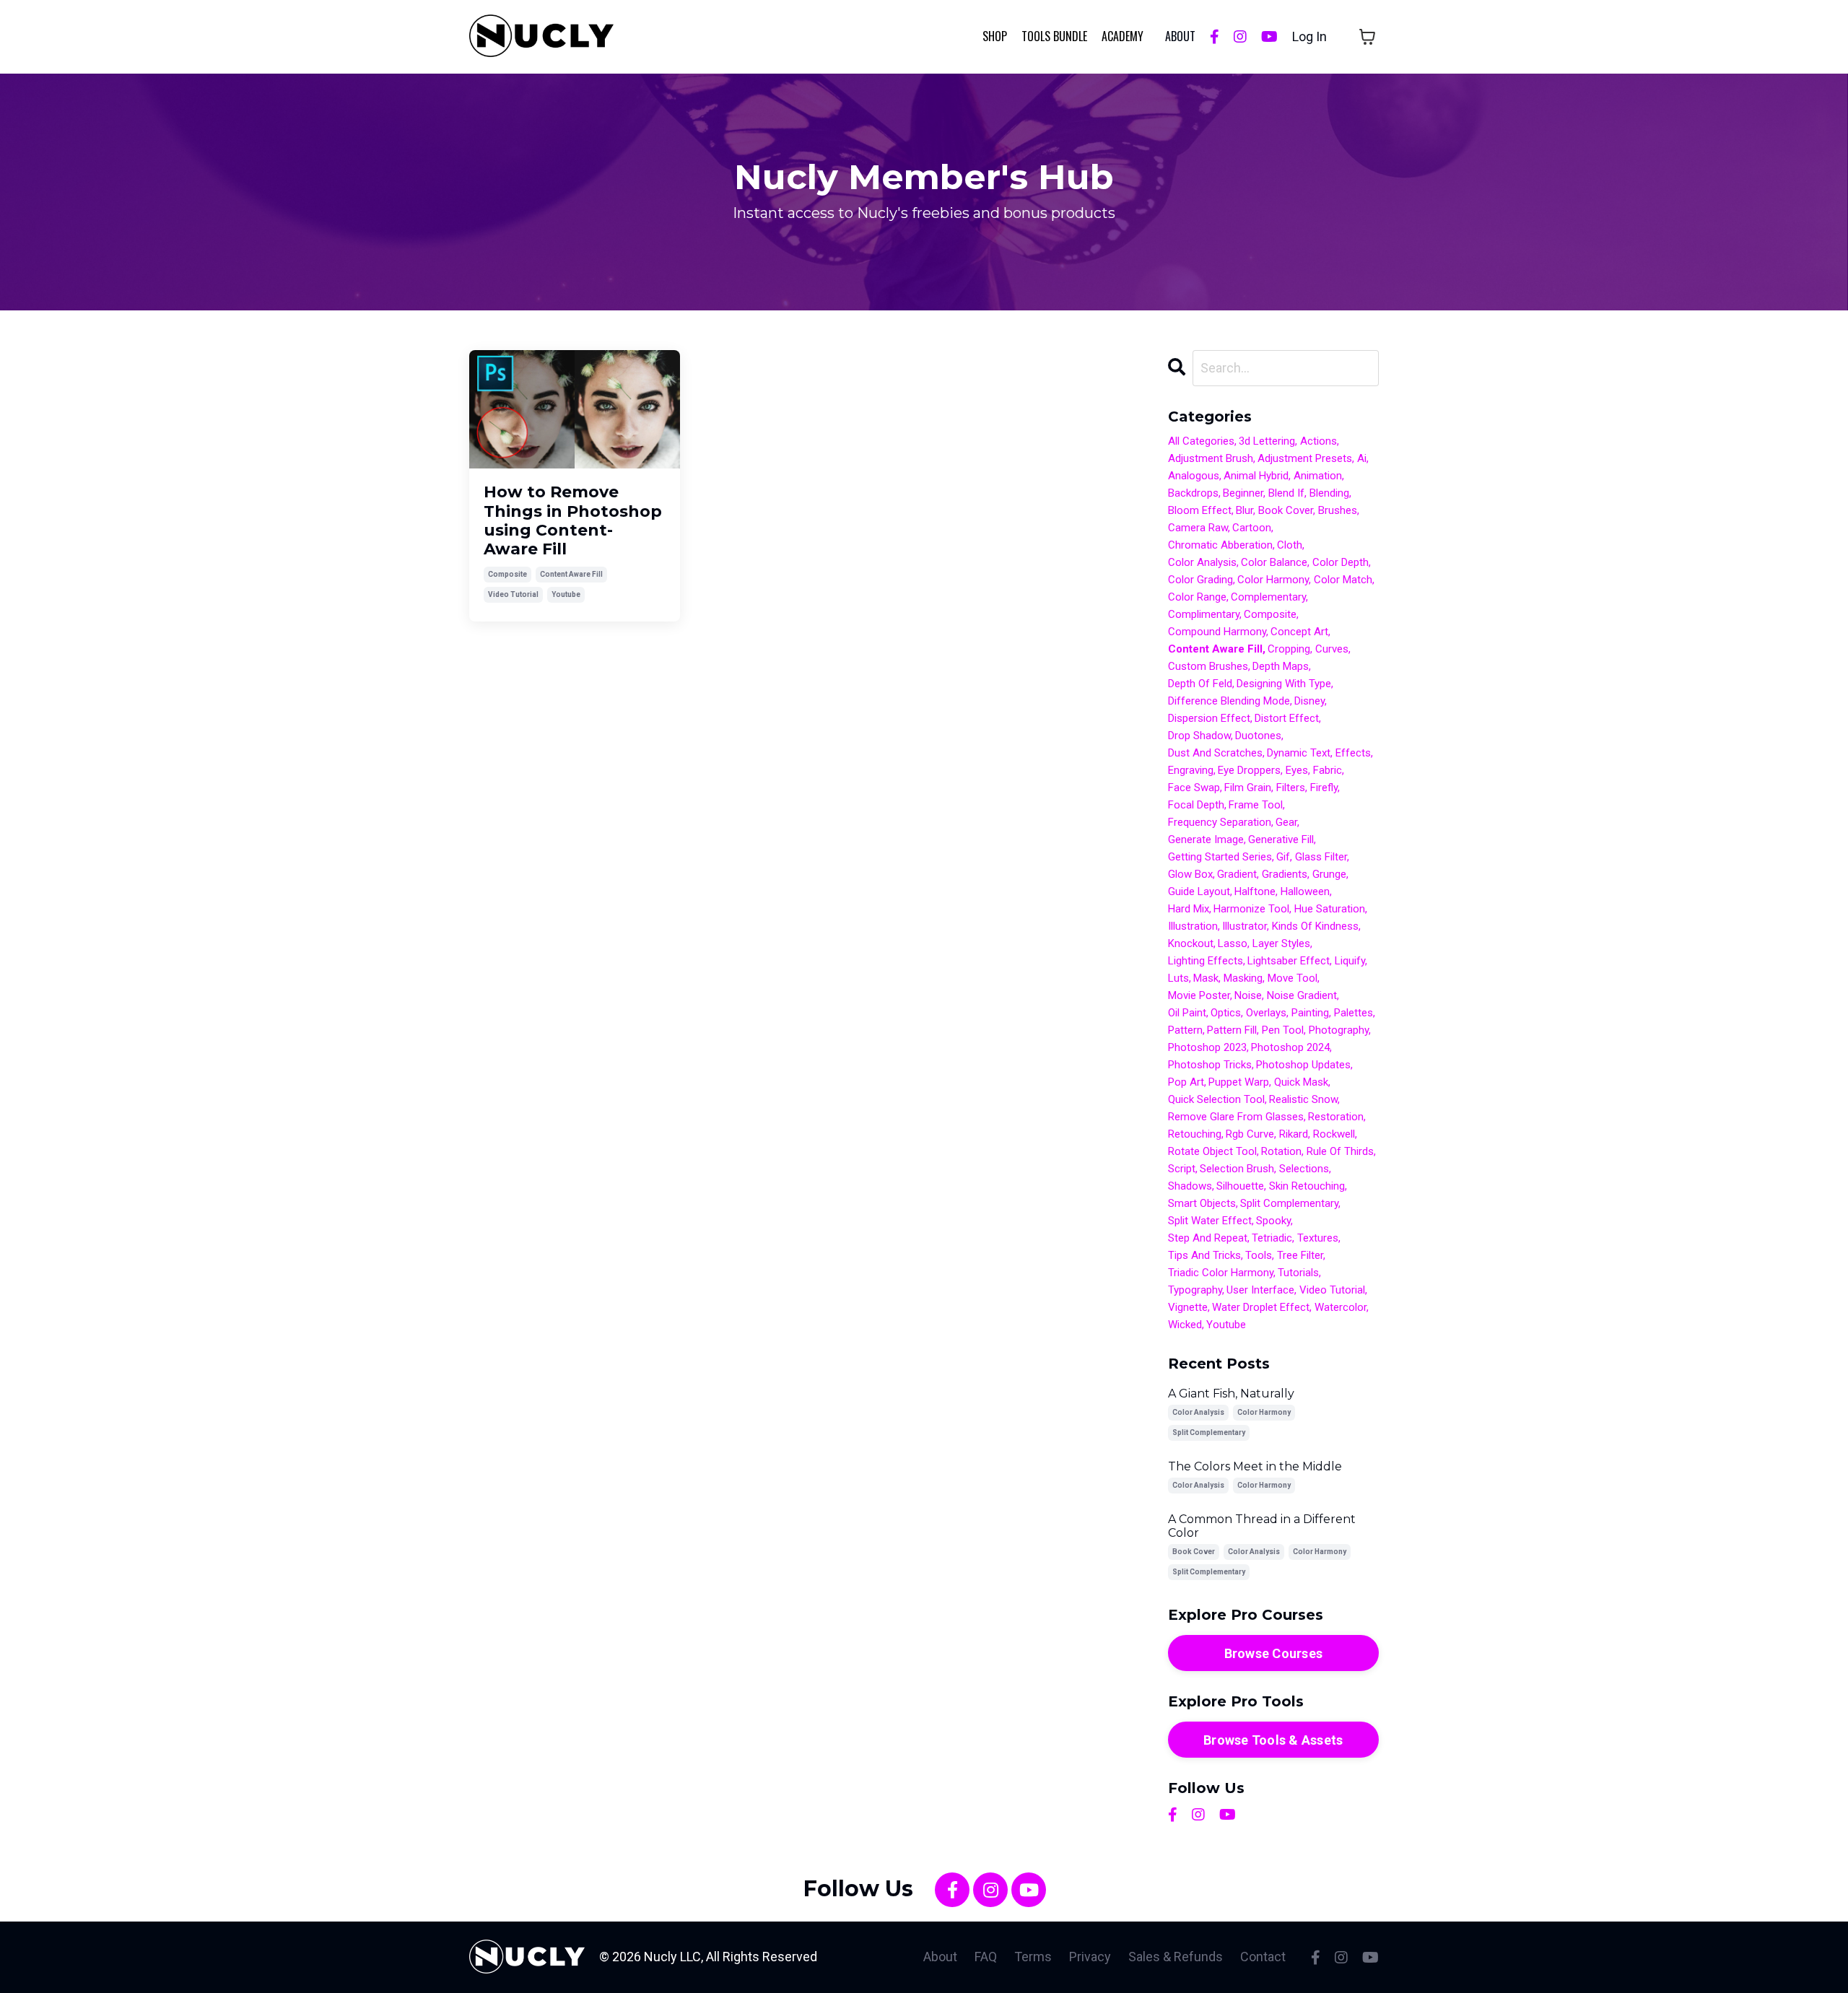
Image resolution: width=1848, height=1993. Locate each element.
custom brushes (1208, 666)
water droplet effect (1261, 1307)
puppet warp (1239, 1082)
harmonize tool (1251, 909)
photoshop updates (1303, 1065)
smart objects (1202, 1203)
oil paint (1187, 1013)
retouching (1195, 1134)
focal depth (1196, 805)
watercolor (1341, 1307)
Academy (1123, 36)
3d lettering (1267, 441)
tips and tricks (1204, 1255)
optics (1226, 1013)
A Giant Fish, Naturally (1231, 1394)
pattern (1185, 1030)
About (940, 1957)
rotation (1281, 1151)
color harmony (1273, 580)
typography (1195, 1290)
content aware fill (571, 574)
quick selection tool (1216, 1099)
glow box (1190, 874)
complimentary (1204, 614)
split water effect (1210, 1221)
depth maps (1281, 666)
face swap (1194, 788)
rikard (1294, 1134)
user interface (1260, 1290)
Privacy (1090, 1957)
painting (1310, 1013)
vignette (1188, 1307)
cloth (1290, 545)
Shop (995, 36)
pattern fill (1232, 1030)
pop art (1186, 1082)
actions (1319, 441)
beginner (1243, 493)
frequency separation (1220, 822)
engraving (1191, 770)
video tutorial (513, 594)
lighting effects (1206, 961)
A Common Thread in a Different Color (1262, 1526)
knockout (1191, 943)
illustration (1193, 926)
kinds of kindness (1315, 926)
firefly (1324, 788)
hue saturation (1330, 909)
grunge (1329, 874)
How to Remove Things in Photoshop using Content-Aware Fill (573, 521)
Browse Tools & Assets (1273, 1740)
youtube (566, 594)
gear (1286, 822)
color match (1343, 580)
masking (1243, 978)
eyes (1297, 770)
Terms (1033, 1957)
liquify (1350, 961)
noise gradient (1302, 995)
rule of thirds (1340, 1151)
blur (1245, 510)
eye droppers (1249, 770)
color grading (1200, 580)
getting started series (1220, 857)
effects (1353, 753)
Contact (1263, 1957)
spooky (1273, 1221)
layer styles (1281, 943)
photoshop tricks (1210, 1065)
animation (1318, 476)
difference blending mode (1229, 701)
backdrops (1193, 493)
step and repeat (1208, 1238)
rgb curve (1250, 1134)
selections (1304, 1169)
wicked (1185, 1325)
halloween (1305, 891)
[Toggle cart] (1367, 37)
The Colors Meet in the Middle (1255, 1466)
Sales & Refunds (1176, 1957)
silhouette (1240, 1186)
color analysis (1202, 562)
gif (1283, 857)
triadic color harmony (1221, 1273)
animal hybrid (1256, 476)
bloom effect (1200, 510)
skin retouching (1307, 1186)
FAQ (986, 1957)
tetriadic (1272, 1238)
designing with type (1284, 684)
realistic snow (1303, 1099)
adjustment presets (1305, 458)
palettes (1354, 1013)
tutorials (1298, 1273)
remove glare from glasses (1236, 1117)
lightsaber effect (1289, 961)
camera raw (1198, 528)
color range (1197, 597)
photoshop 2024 (1290, 1047)
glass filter (1321, 857)
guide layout (1199, 891)
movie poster (1199, 995)
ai (1362, 458)
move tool (1293, 978)
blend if (1286, 493)
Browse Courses (1274, 1653)
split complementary (1289, 1203)
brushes (1338, 510)
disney (1309, 701)
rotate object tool (1212, 1151)
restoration (1336, 1117)
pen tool (1283, 1030)
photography (1339, 1030)
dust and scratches (1215, 753)
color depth (1341, 562)
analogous (1194, 476)
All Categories (1201, 441)
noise (1248, 995)
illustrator (1245, 926)
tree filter (1300, 1255)
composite (507, 574)
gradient (1237, 874)
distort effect (1287, 718)
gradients (1285, 874)
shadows (1190, 1186)
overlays (1266, 1013)
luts (1178, 978)
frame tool (1256, 805)
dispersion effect (1209, 718)
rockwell (1334, 1134)
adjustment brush (1211, 458)
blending (1329, 493)
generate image (1206, 839)
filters (1291, 788)
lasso (1233, 943)
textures (1318, 1238)
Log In (1309, 36)
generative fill (1281, 839)
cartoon (1252, 528)
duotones (1258, 736)
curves (1332, 649)
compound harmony (1217, 632)
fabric (1328, 770)
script (1182, 1169)
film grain (1248, 788)
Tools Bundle (1054, 36)
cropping (1289, 649)
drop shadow (1199, 736)
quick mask (1301, 1082)
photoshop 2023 (1207, 1047)
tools (1259, 1255)
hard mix (1189, 909)
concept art (1299, 632)
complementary (1268, 597)
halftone (1255, 891)
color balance (1274, 562)
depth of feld (1200, 684)
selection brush (1237, 1169)
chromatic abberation (1220, 545)
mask (1206, 978)
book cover (1286, 510)
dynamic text (1299, 753)
